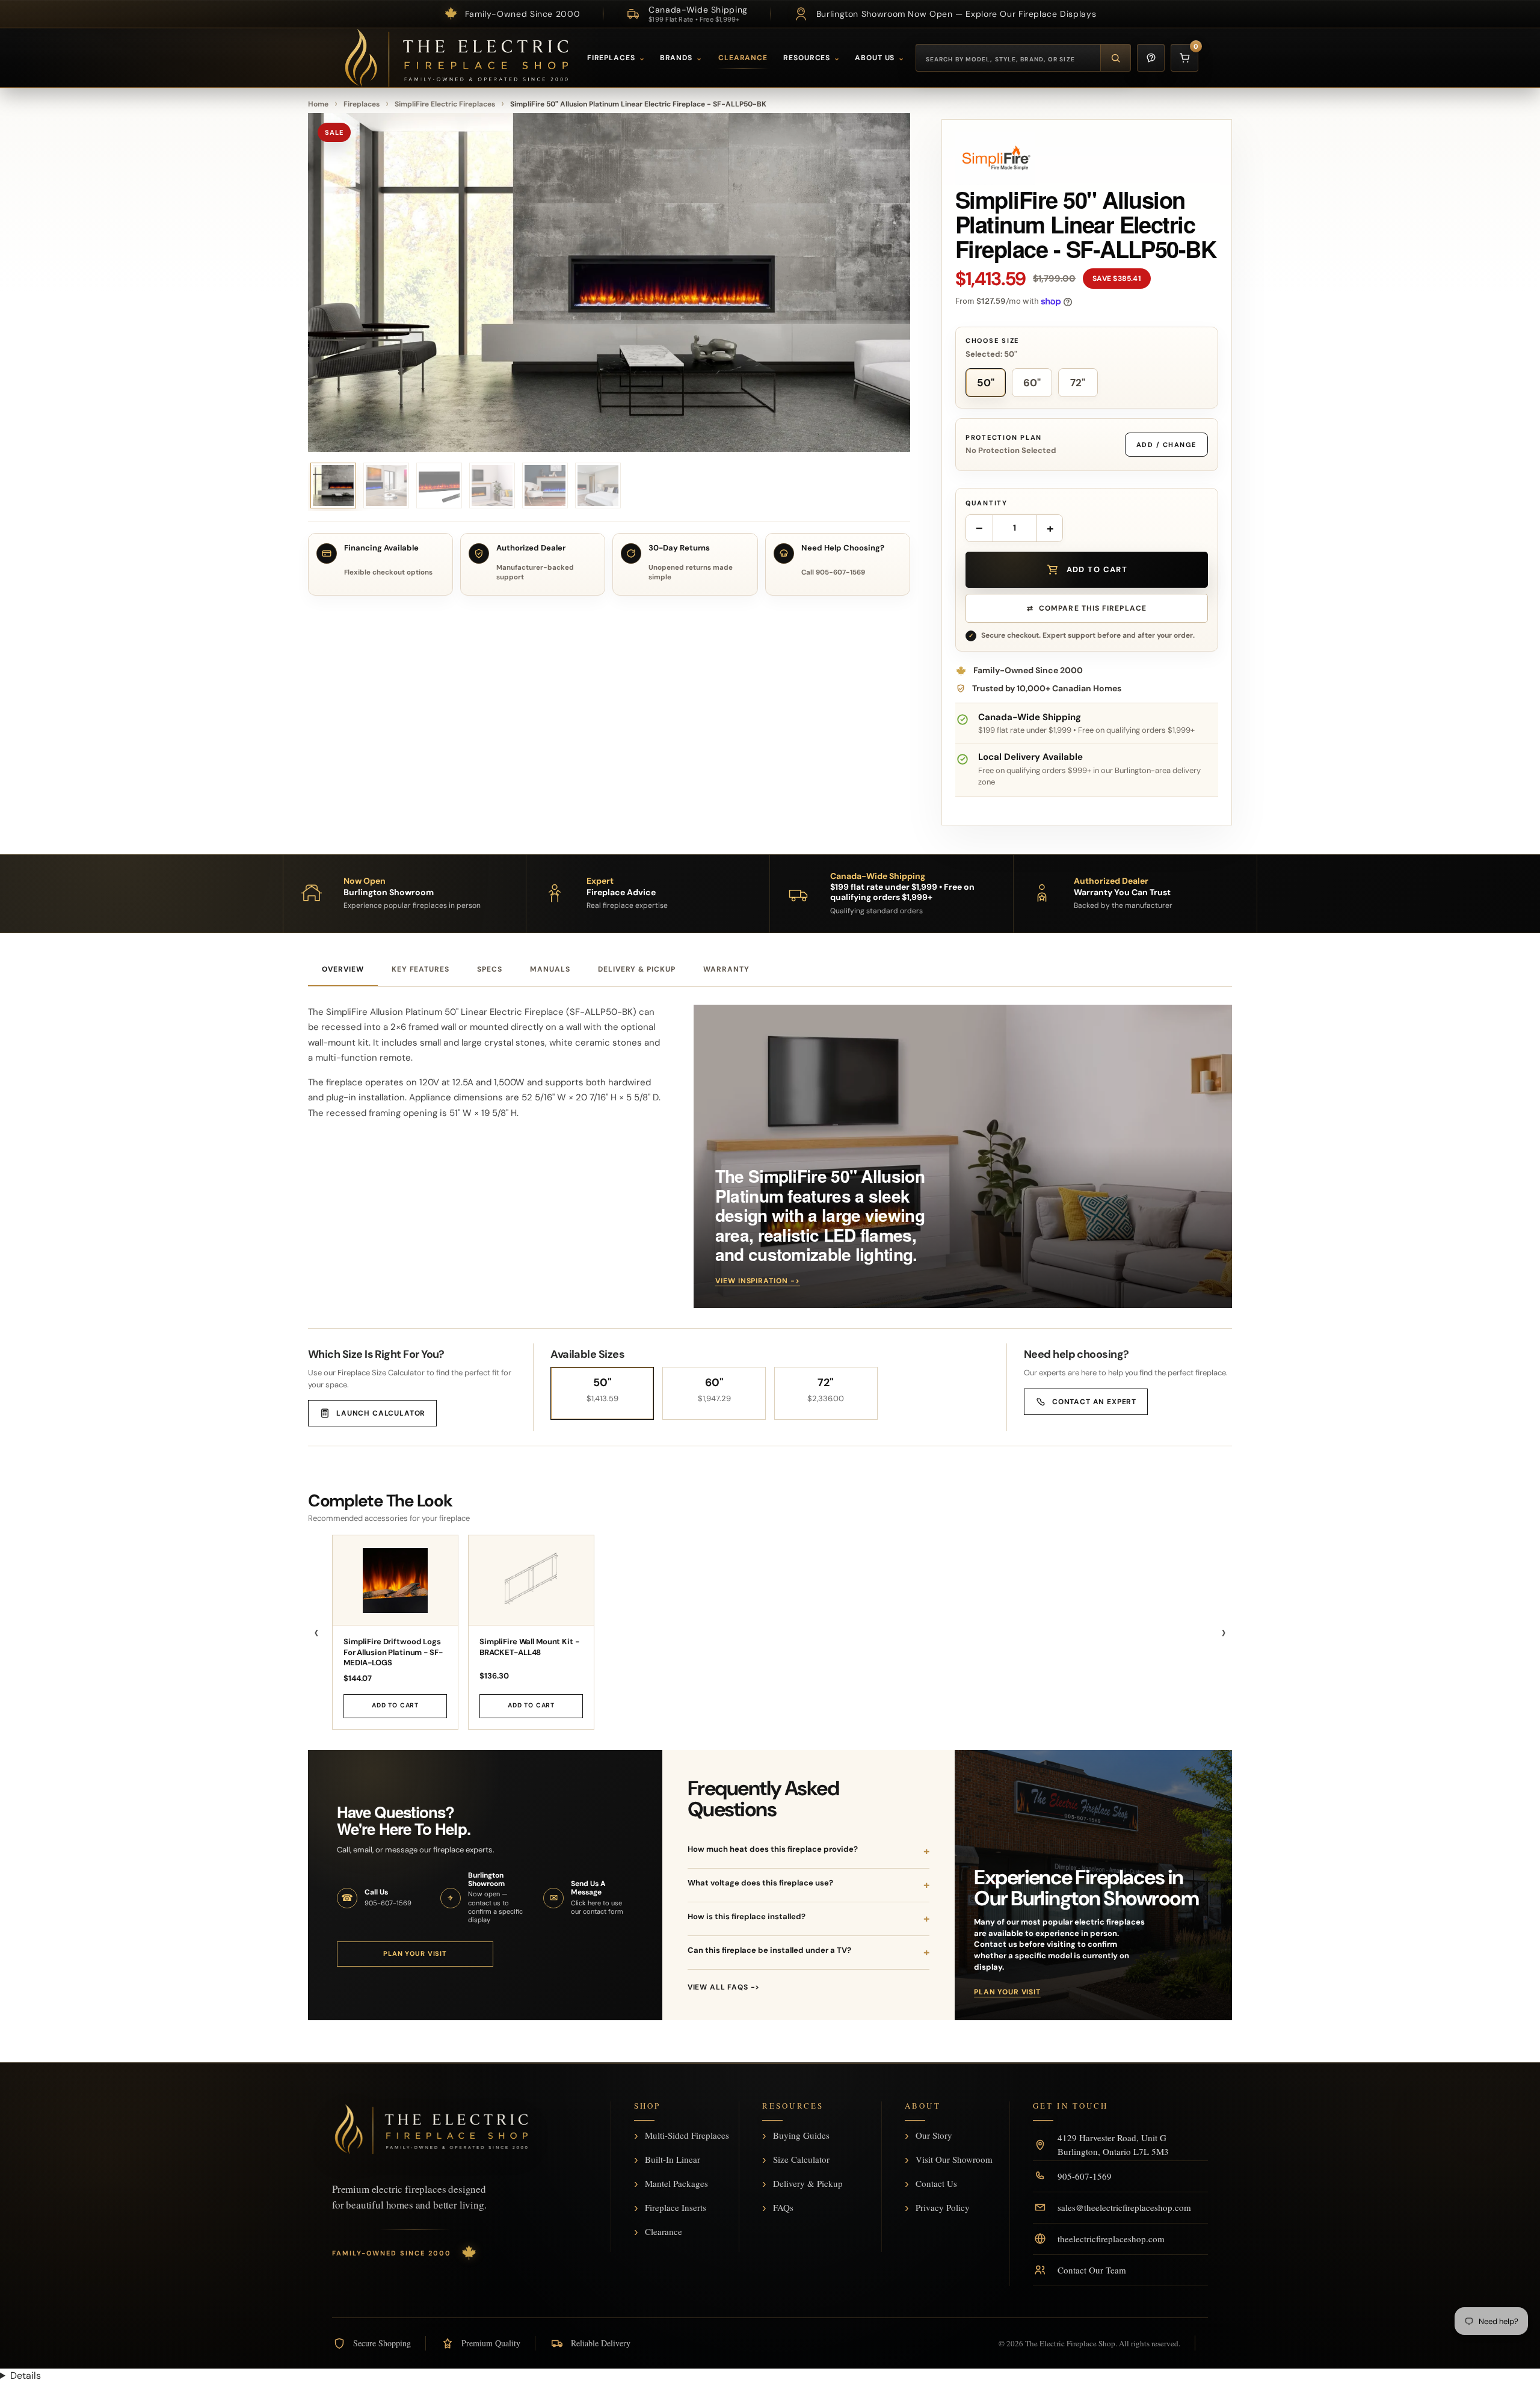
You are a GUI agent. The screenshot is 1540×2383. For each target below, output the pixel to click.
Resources (812, 58)
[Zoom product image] (609, 282)
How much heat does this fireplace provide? (773, 1849)
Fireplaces (616, 58)
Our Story (934, 2136)
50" (986, 383)
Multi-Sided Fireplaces (687, 2136)
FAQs (783, 2208)
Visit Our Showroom (954, 2160)
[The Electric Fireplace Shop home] (431, 2129)
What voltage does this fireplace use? (760, 1883)
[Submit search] (1115, 58)
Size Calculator (801, 2160)
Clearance (743, 58)
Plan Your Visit (415, 1953)
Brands (681, 58)
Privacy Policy (943, 2208)
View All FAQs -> (724, 1987)
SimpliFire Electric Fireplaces (445, 104)
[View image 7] (598, 486)
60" (1032, 383)
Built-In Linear (673, 2160)
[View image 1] (333, 486)
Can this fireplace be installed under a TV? (769, 1950)
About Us (880, 58)
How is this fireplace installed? (747, 1916)
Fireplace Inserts (676, 2208)
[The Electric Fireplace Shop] (457, 58)
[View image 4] (439, 486)
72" (1078, 383)
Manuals (550, 969)
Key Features (421, 969)
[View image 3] (386, 486)
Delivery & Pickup (637, 969)
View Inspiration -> (758, 1281)
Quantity (987, 503)
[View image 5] (492, 486)
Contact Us (936, 2184)
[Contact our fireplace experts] (1151, 58)
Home (318, 104)
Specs (490, 969)
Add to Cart (395, 1705)
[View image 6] (545, 486)
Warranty (726, 969)
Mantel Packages (676, 2184)
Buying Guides (801, 2136)
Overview (343, 969)
